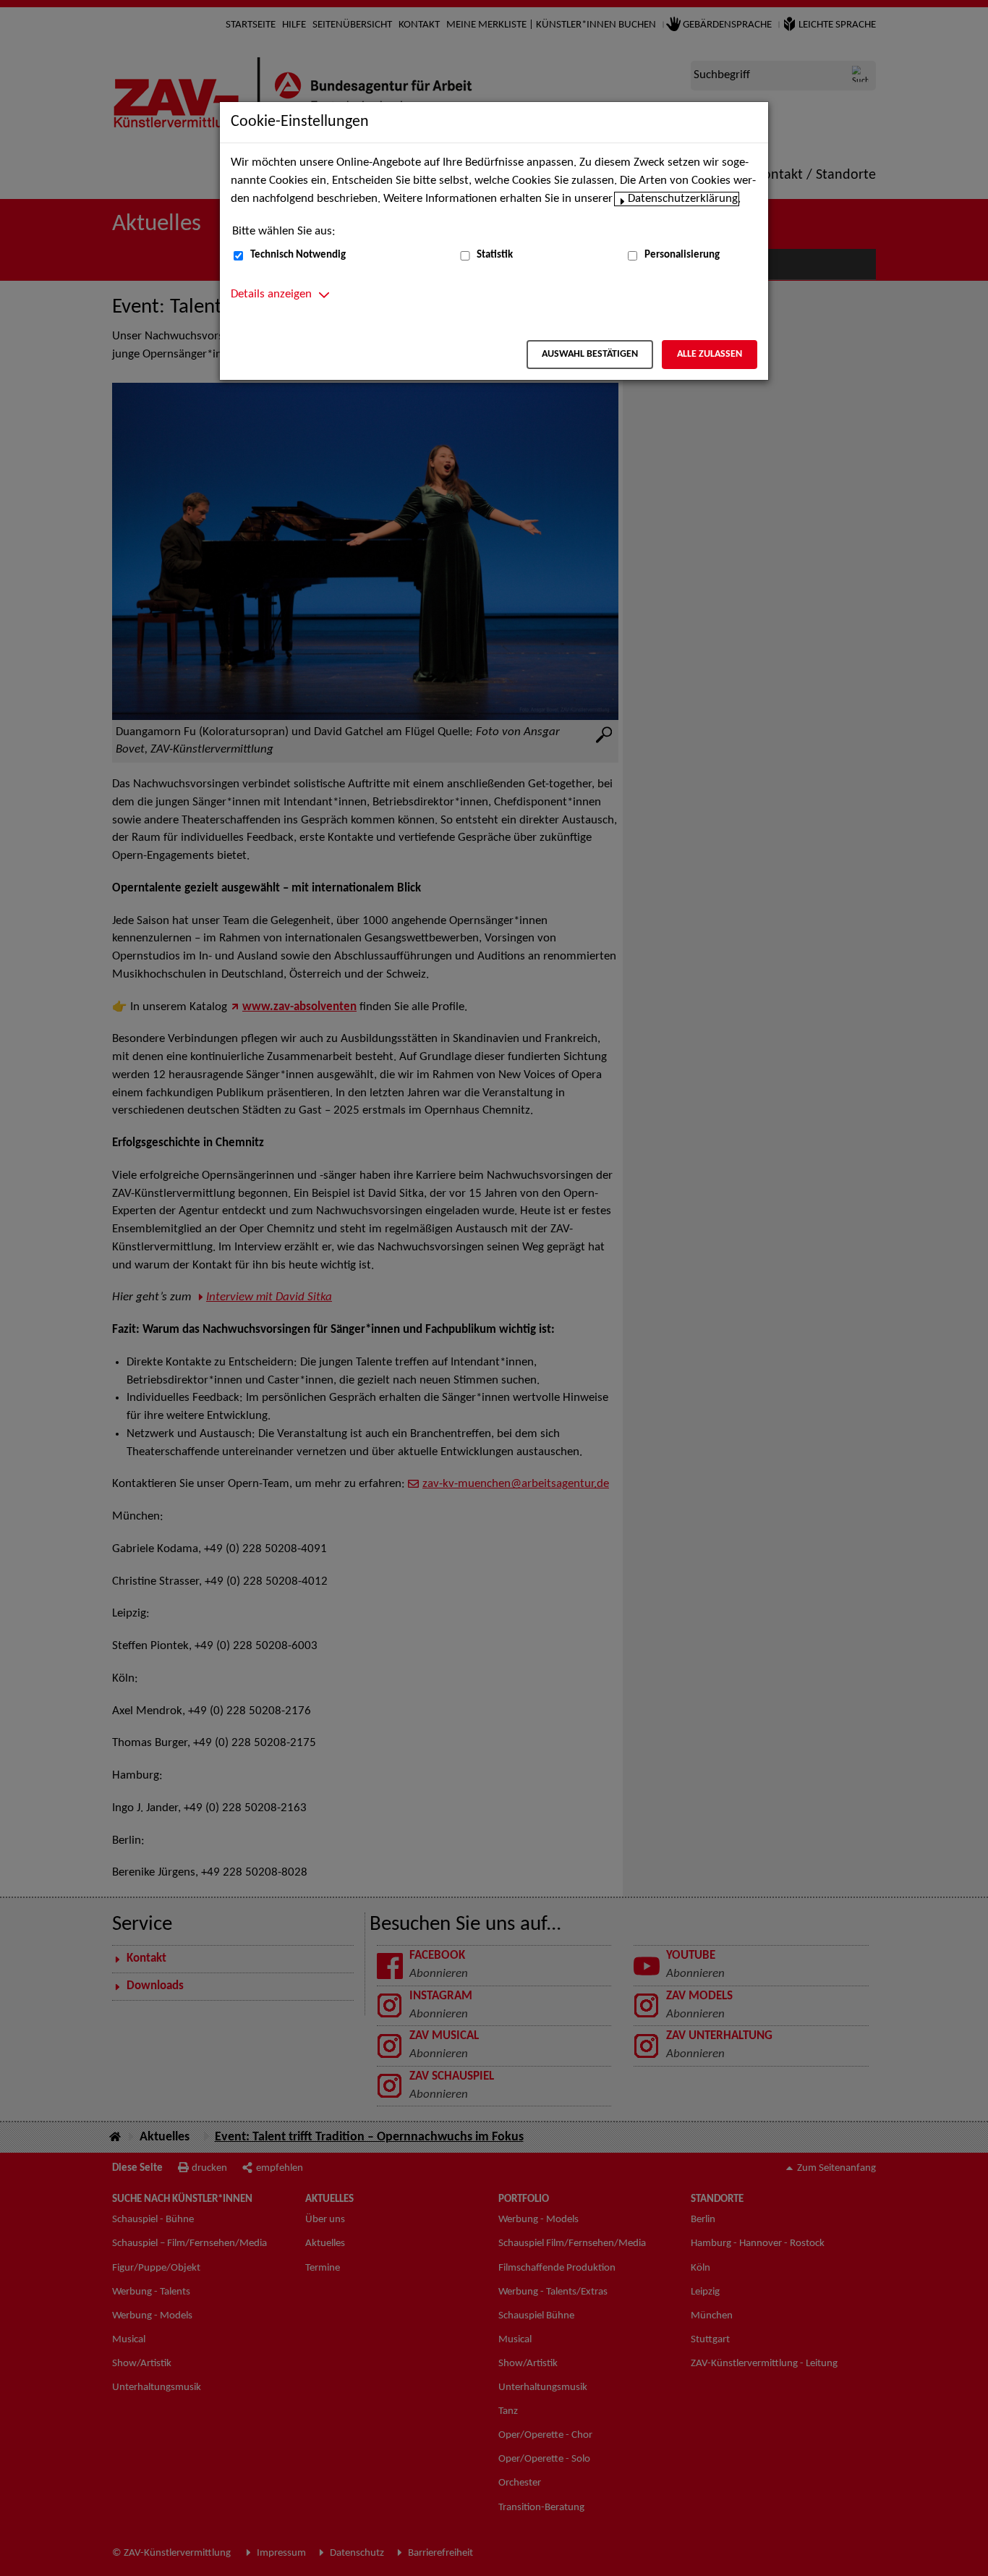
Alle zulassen (710, 354)
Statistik (495, 255)
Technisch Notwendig (298, 255)
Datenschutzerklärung (683, 199)
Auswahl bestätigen (590, 354)
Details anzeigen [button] (271, 295)
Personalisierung (682, 255)
